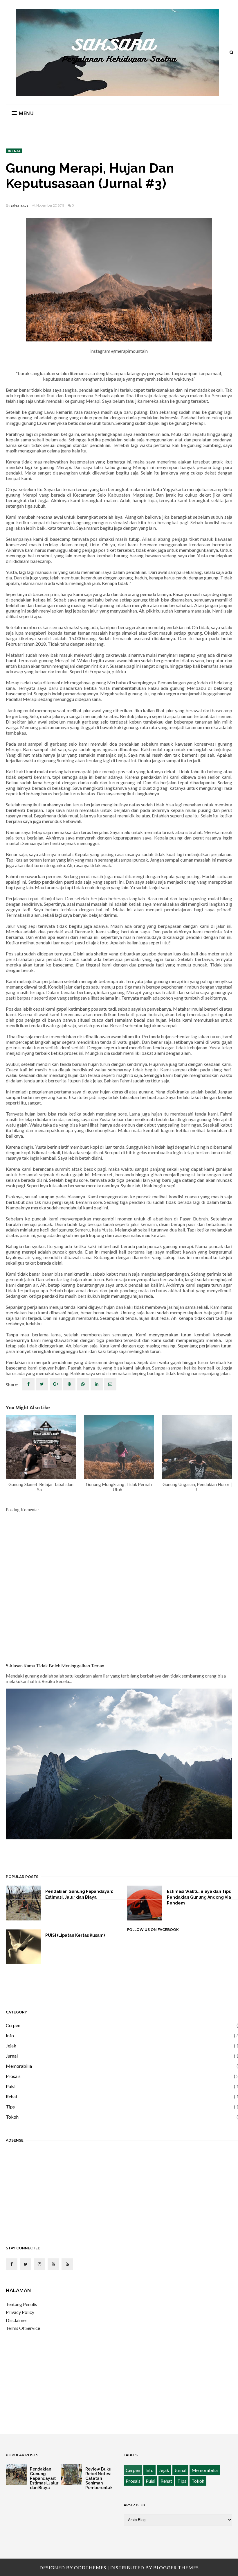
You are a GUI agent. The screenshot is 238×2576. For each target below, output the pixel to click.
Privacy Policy (20, 2312)
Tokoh (12, 2117)
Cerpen (13, 2025)
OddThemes (90, 2567)
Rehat (12, 2096)
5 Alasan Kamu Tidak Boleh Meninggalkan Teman (55, 1665)
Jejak (11, 2046)
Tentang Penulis (21, 2304)
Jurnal (14, 151)
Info (10, 2035)
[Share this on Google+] (56, 1384)
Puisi (11, 2086)
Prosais (13, 2076)
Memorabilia (19, 2066)
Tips (10, 2107)
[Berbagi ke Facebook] (28, 1384)
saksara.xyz (20, 205)
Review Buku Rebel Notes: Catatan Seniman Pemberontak (99, 2478)
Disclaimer (17, 2320)
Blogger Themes (176, 2567)
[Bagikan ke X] (42, 1384)
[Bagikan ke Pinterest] (110, 1384)
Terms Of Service (23, 2328)
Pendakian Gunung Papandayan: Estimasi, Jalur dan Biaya (79, 1894)
